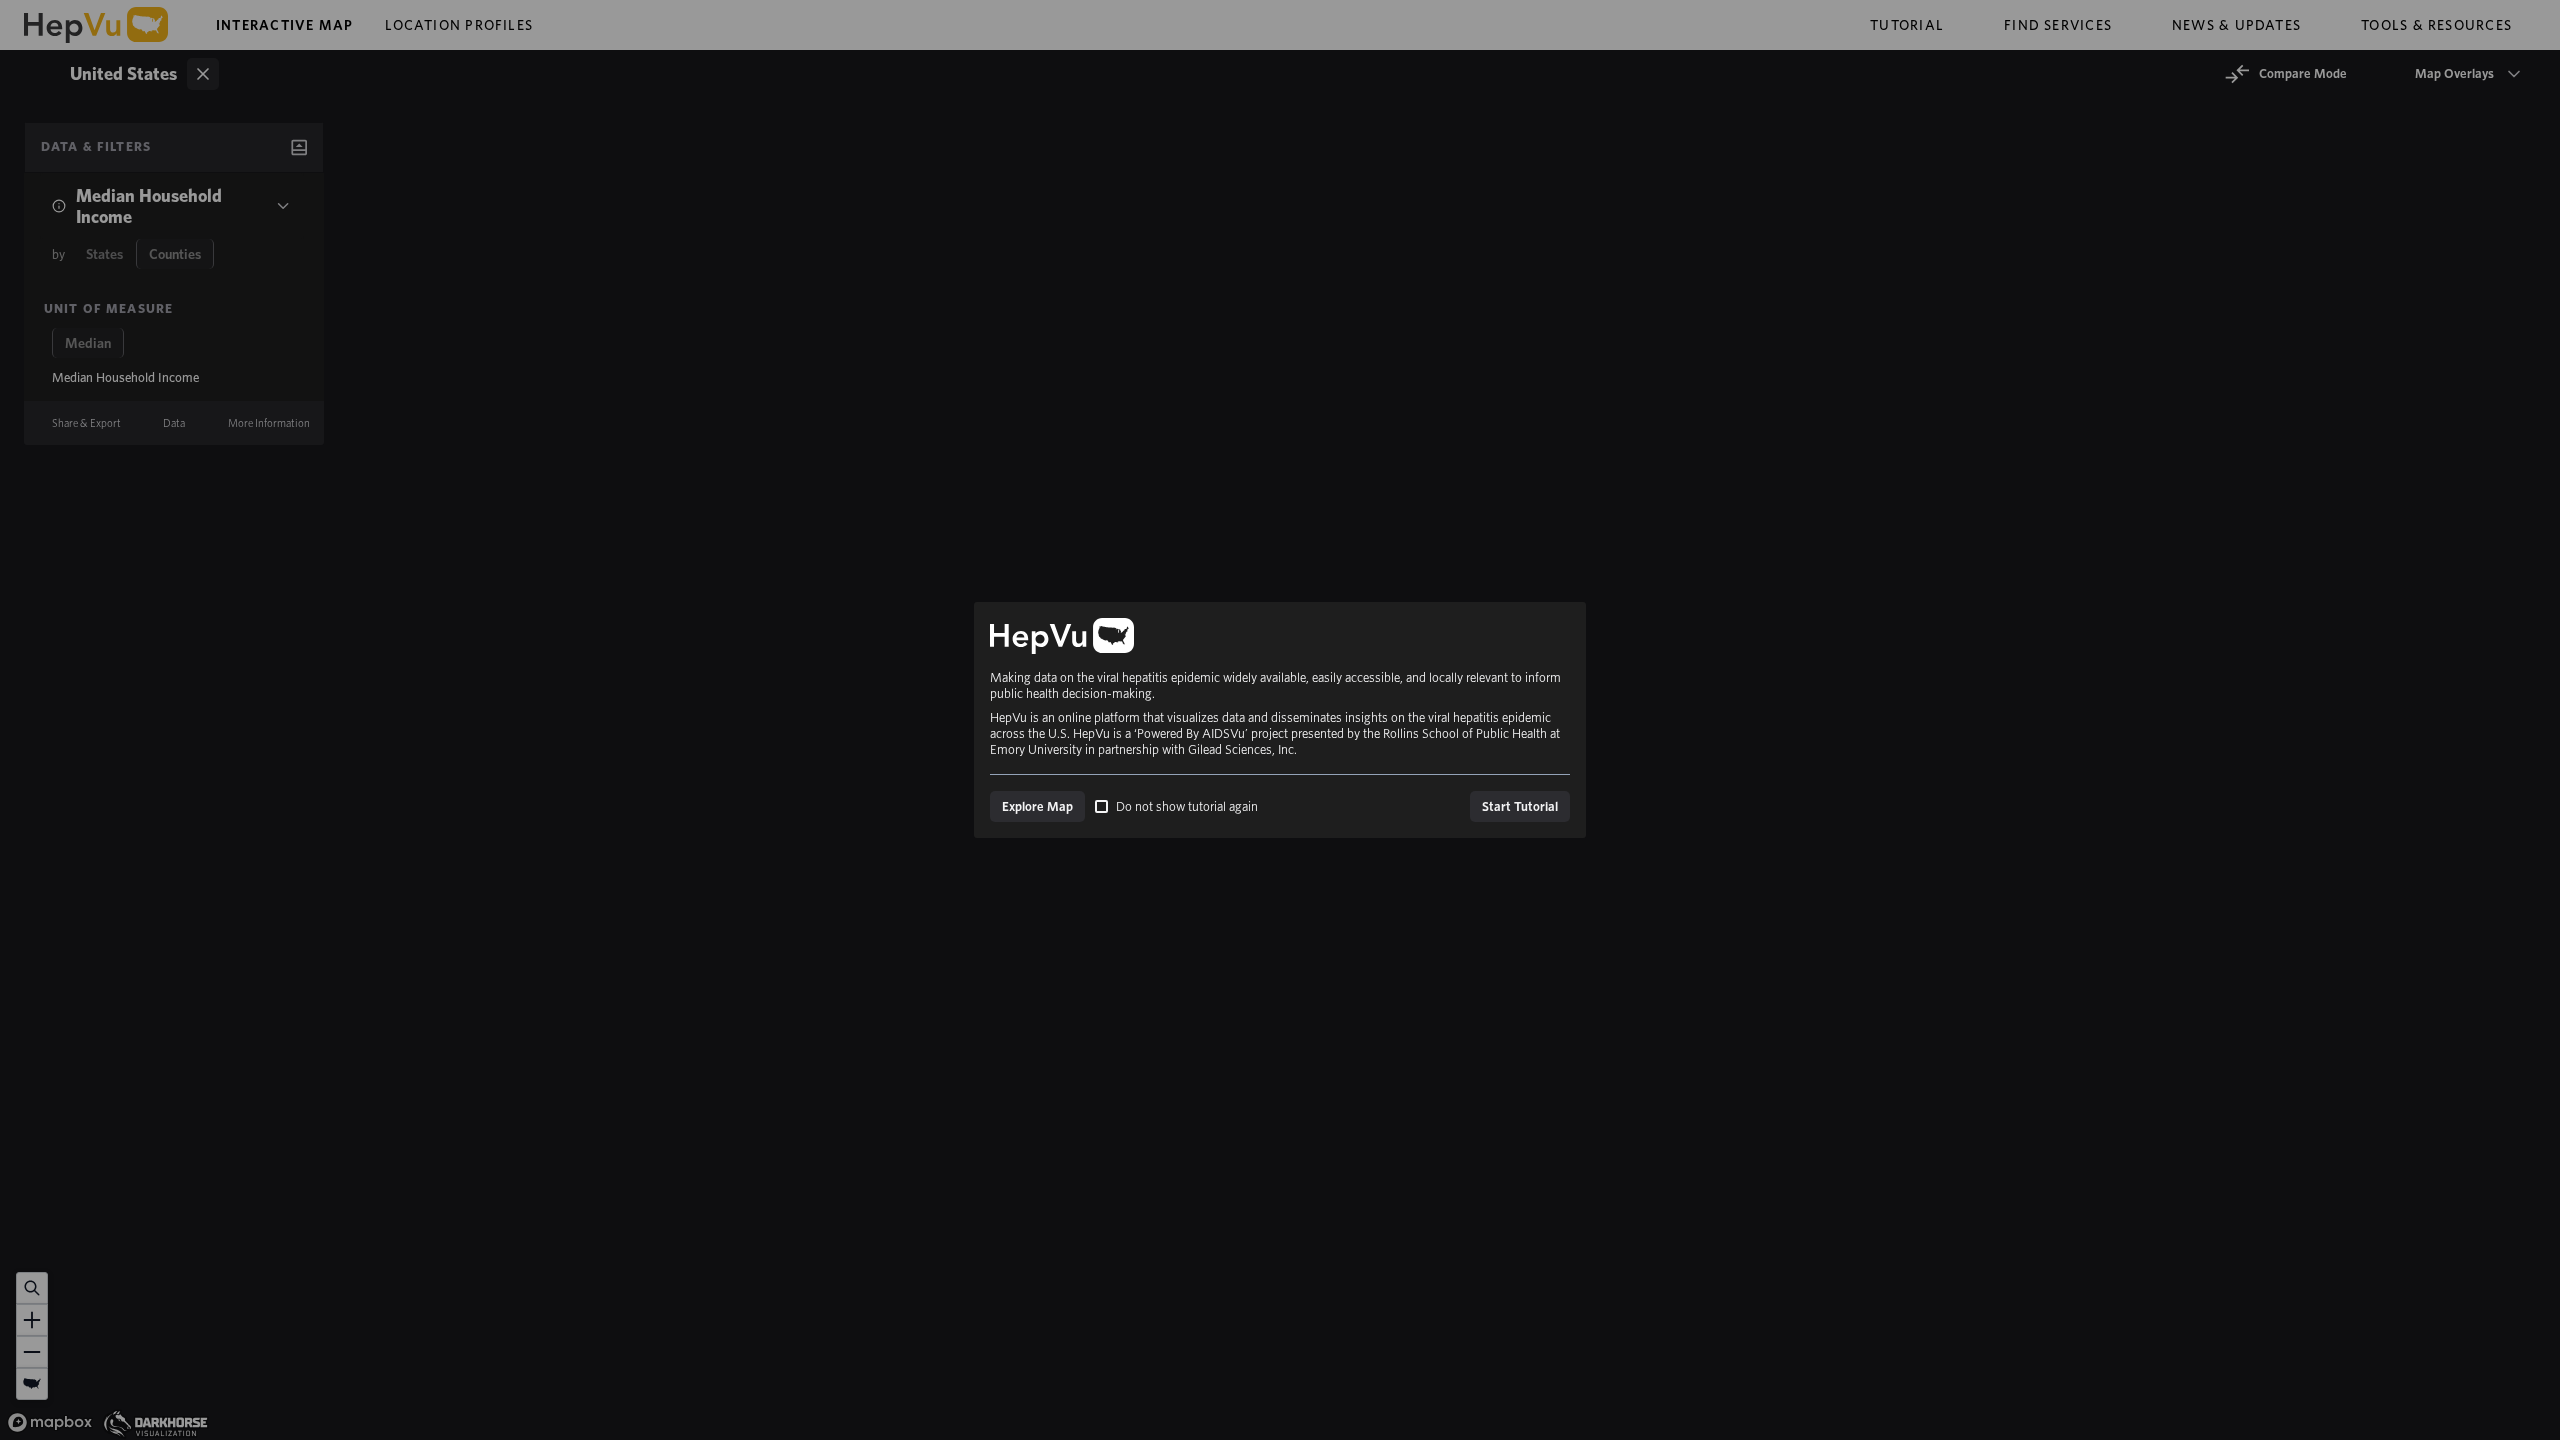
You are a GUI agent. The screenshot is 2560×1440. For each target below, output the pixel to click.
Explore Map (1037, 806)
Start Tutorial (1520, 806)
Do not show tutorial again (1187, 806)
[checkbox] (1101, 806)
